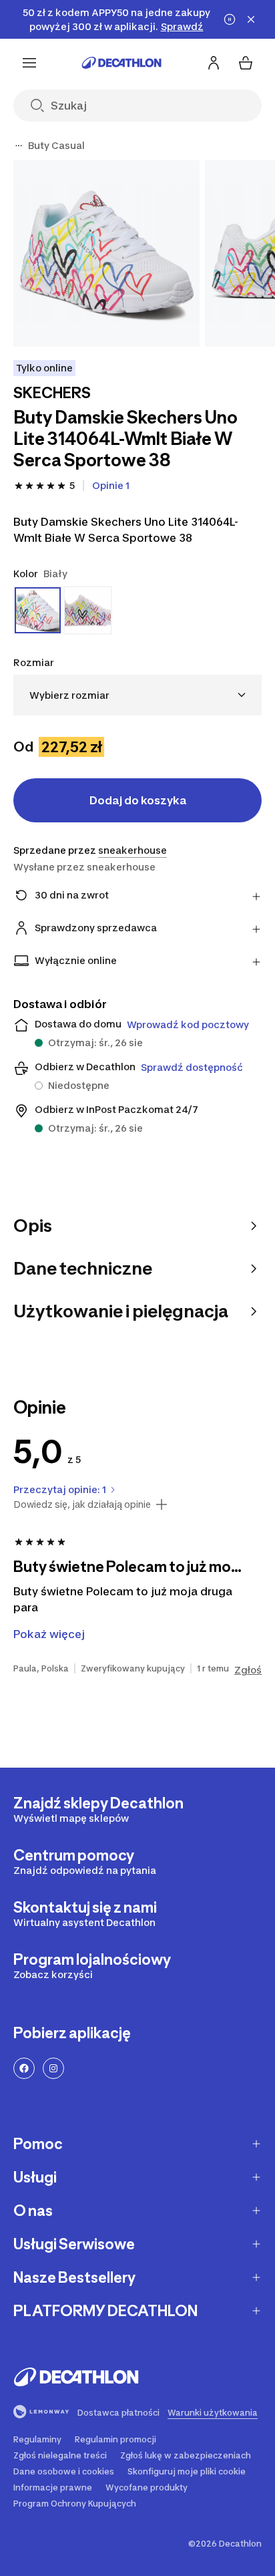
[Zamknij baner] (251, 19)
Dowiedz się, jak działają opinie (82, 1504)
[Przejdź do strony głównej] (121, 63)
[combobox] (137, 695)
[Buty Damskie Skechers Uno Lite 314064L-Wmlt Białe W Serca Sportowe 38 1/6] (106, 254)
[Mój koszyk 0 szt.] (246, 63)
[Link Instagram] (53, 2068)
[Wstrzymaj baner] (230, 19)
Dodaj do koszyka (138, 800)
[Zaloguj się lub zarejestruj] (214, 63)
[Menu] (29, 63)
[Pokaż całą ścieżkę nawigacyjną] (19, 146)
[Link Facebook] (24, 2068)
